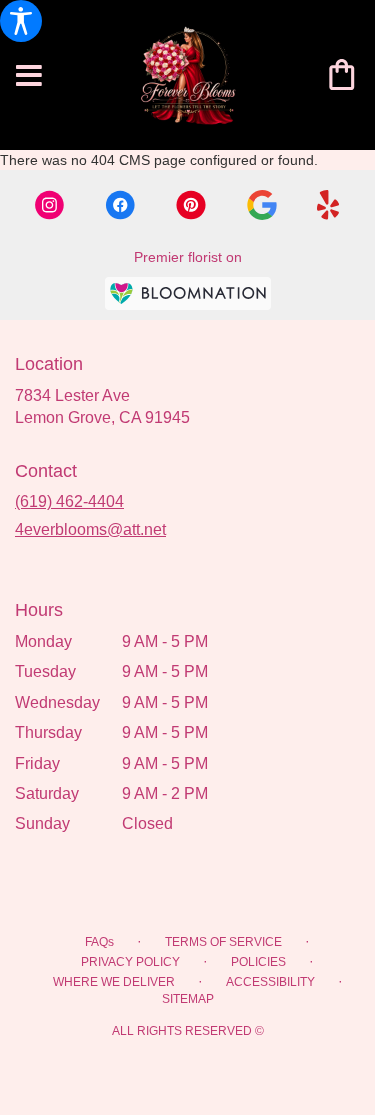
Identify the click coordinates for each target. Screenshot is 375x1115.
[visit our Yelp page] (328, 205)
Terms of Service (223, 942)
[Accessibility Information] (21, 21)
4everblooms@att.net (90, 529)
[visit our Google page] (262, 205)
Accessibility (270, 982)
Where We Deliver (114, 982)
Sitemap (188, 999)
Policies (258, 962)
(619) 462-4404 (69, 501)
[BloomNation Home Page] (188, 293)
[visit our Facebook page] (120, 205)
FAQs (99, 942)
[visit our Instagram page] (50, 205)
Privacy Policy (130, 962)
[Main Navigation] (29, 77)
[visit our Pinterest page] (191, 205)
